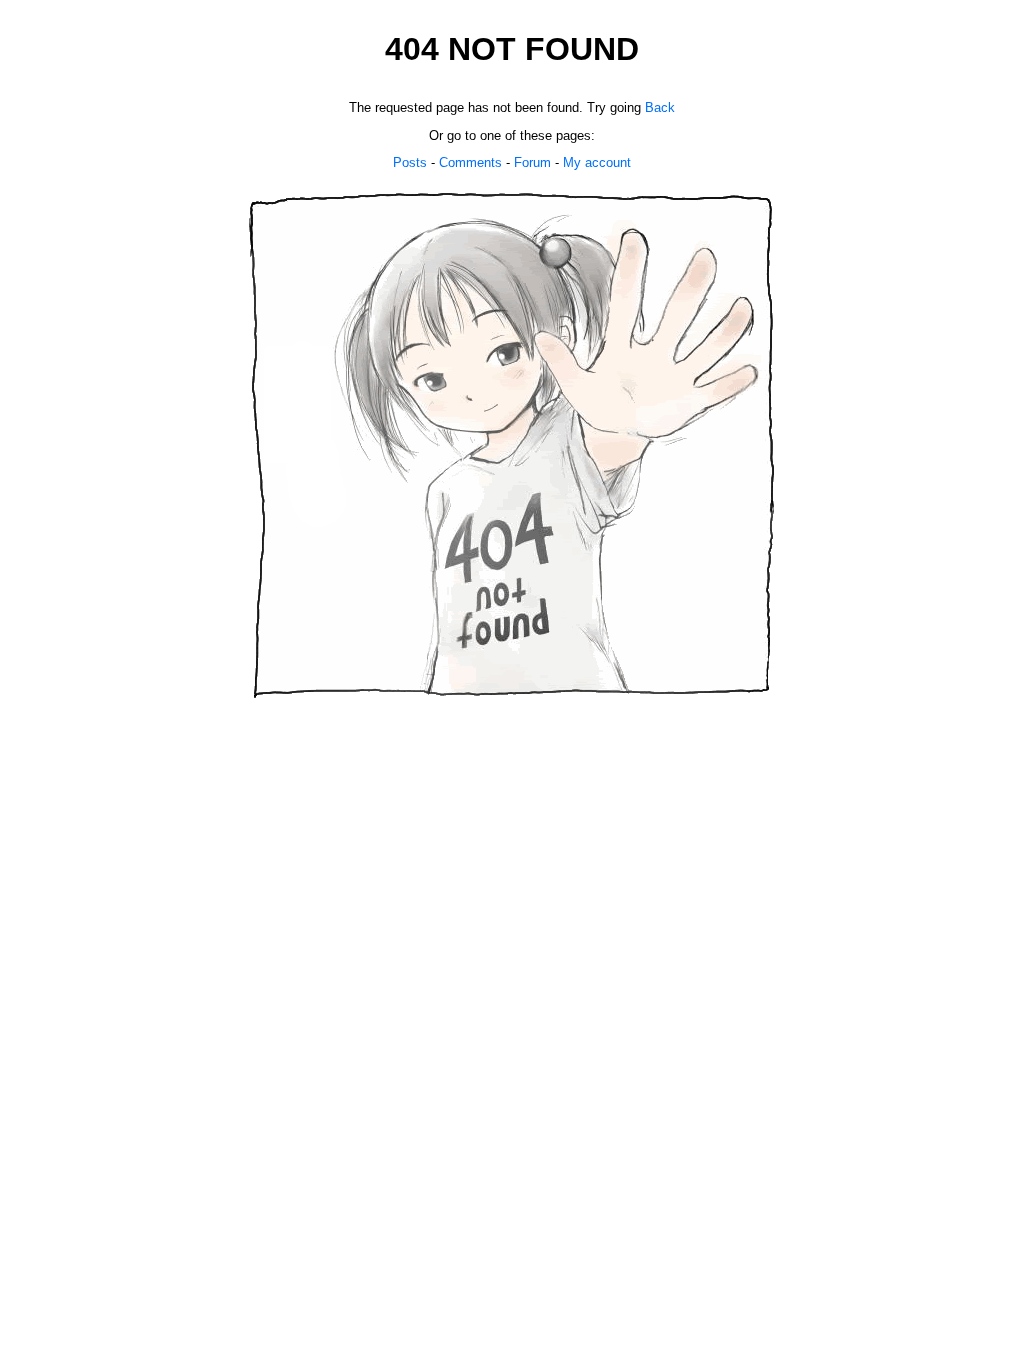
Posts (410, 162)
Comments (470, 162)
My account (597, 162)
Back (660, 107)
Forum (532, 162)
